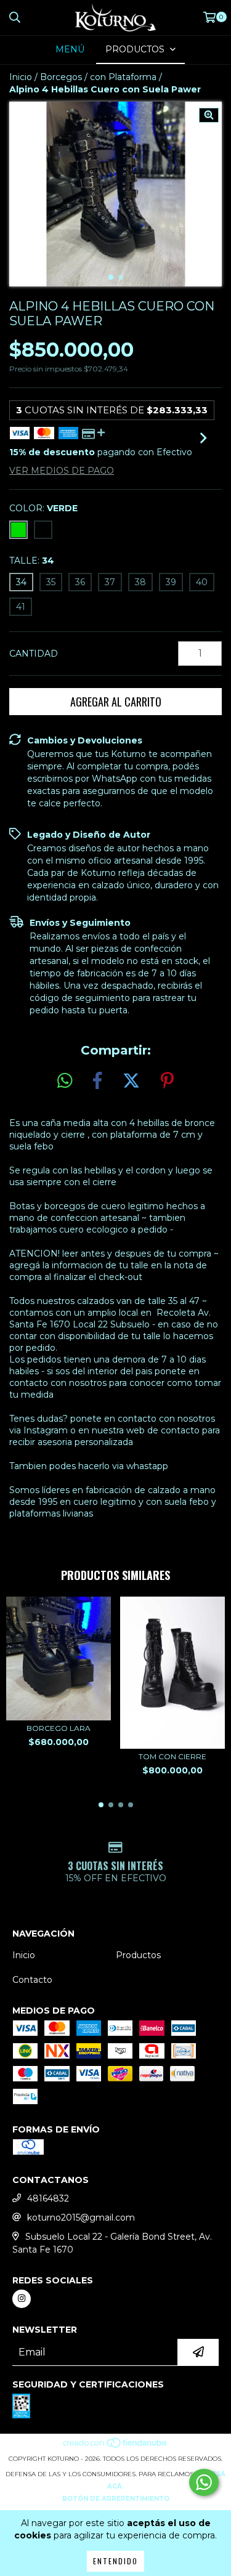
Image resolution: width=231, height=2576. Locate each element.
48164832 (48, 2198)
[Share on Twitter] (131, 1081)
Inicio (21, 77)
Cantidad (34, 654)
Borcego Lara (59, 1728)
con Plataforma (123, 77)
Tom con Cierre (172, 1756)
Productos (138, 1955)
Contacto (32, 1980)
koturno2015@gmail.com (81, 2218)
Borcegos (61, 77)
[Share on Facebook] (97, 1081)
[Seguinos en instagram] (22, 2299)
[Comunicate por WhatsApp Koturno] (204, 2482)
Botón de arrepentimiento (116, 2499)
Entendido (115, 2561)
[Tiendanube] (115, 2446)
